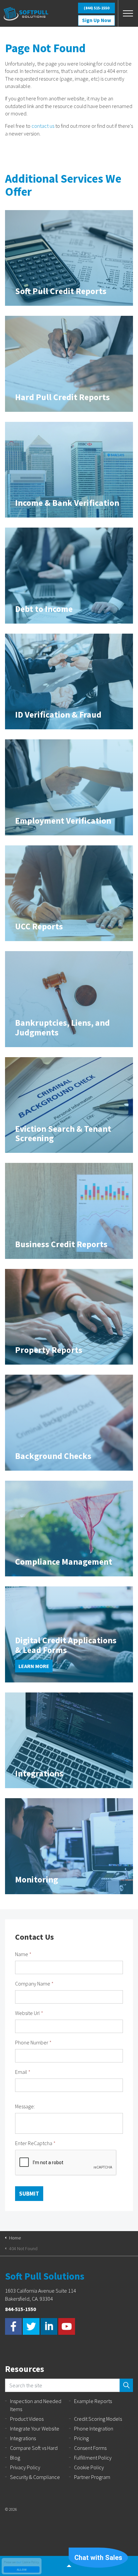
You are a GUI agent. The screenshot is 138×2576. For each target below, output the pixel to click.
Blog (15, 2458)
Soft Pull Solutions (26, 14)
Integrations (23, 2438)
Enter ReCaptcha (35, 2143)
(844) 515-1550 (96, 8)
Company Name (34, 1984)
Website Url (29, 2013)
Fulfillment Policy (93, 2458)
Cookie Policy (89, 2467)
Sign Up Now (97, 20)
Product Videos (27, 2419)
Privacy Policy (25, 2467)
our (19, 2562)
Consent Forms (90, 2448)
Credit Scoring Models (98, 2419)
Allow (22, 2569)
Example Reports (93, 2401)
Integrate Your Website (35, 2428)
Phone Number (33, 2042)
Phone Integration (94, 2428)
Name (23, 1954)
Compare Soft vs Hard (34, 2448)
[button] (126, 2385)
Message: (25, 2106)
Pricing (81, 2438)
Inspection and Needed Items (36, 2405)
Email (23, 2072)
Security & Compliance (35, 2477)
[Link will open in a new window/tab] (13, 2326)
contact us (43, 126)
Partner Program (92, 2477)
